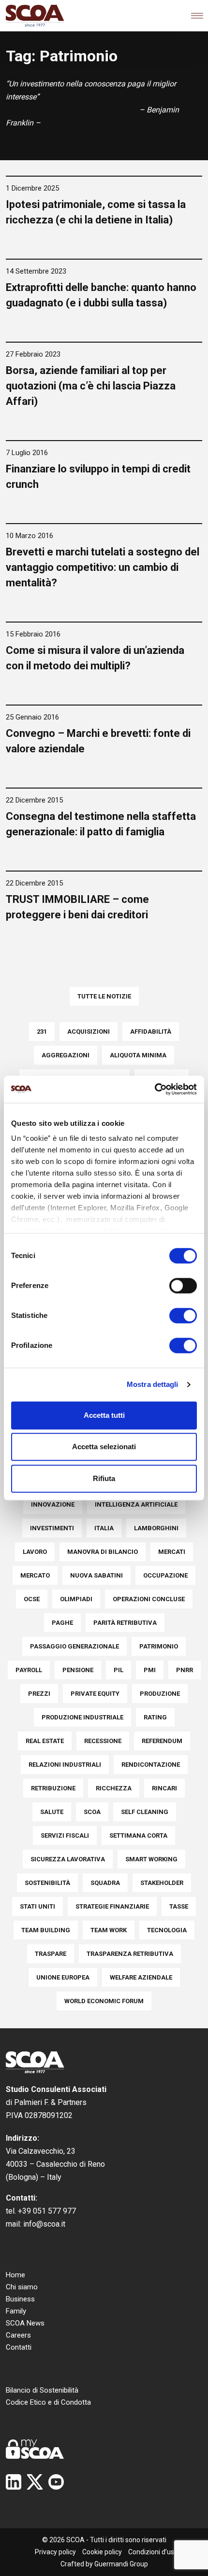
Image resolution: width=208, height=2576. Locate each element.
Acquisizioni (89, 1032)
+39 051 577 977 (47, 2211)
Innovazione (53, 1504)
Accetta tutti (104, 1415)
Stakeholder (162, 1883)
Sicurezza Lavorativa (68, 1859)
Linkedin (14, 2482)
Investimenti (52, 1528)
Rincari (164, 1788)
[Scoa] (35, 16)
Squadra (105, 1883)
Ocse (32, 1599)
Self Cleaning (145, 1812)
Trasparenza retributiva (130, 1954)
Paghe (62, 1623)
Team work (109, 1930)
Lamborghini (156, 1528)
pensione (78, 1670)
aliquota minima (138, 1055)
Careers (18, 2335)
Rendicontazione (151, 1765)
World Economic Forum (104, 2001)
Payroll (29, 1670)
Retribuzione (53, 1788)
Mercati (172, 1552)
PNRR (185, 1670)
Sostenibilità (47, 1883)
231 (42, 1032)
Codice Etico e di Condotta (48, 2402)
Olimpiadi (76, 1599)
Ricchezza (114, 1788)
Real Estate (45, 1741)
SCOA (92, 1812)
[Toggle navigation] (197, 16)
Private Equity (95, 1694)
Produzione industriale (82, 1717)
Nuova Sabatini (97, 1575)
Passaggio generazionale (74, 1646)
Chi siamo (22, 2287)
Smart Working (151, 1859)
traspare (51, 1954)
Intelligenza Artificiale (136, 1504)
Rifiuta (104, 1478)
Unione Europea (63, 1977)
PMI (150, 1670)
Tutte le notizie (104, 996)
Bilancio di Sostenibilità (42, 2390)
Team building (46, 1930)
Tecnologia (167, 1930)
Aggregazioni (66, 1055)
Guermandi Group (121, 2564)
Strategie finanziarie (112, 1906)
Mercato (35, 1575)
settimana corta (138, 1835)
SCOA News (25, 2323)
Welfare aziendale (141, 1977)
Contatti (19, 2347)
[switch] (183, 1286)
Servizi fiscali (65, 1835)
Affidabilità (151, 1032)
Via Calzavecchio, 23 (41, 2151)
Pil (119, 1670)
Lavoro (35, 1552)
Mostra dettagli (153, 1384)
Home (15, 2275)
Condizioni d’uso (153, 2552)
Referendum (162, 1741)
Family (16, 2311)
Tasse (179, 1906)
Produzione (160, 1694)
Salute (52, 1812)
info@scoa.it (44, 2224)
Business (20, 2299)
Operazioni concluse (149, 1599)
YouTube (56, 2482)
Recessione (103, 1741)
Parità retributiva (125, 1623)
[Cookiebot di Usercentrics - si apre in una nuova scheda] (155, 1089)
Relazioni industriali (65, 1765)
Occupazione (165, 1575)
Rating (155, 1717)
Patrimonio (159, 1646)
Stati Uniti (37, 1906)
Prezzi (39, 1694)
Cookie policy (102, 2552)
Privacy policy (55, 2552)
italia (104, 1528)
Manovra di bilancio (103, 1552)
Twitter (35, 2482)
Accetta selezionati (104, 1447)
